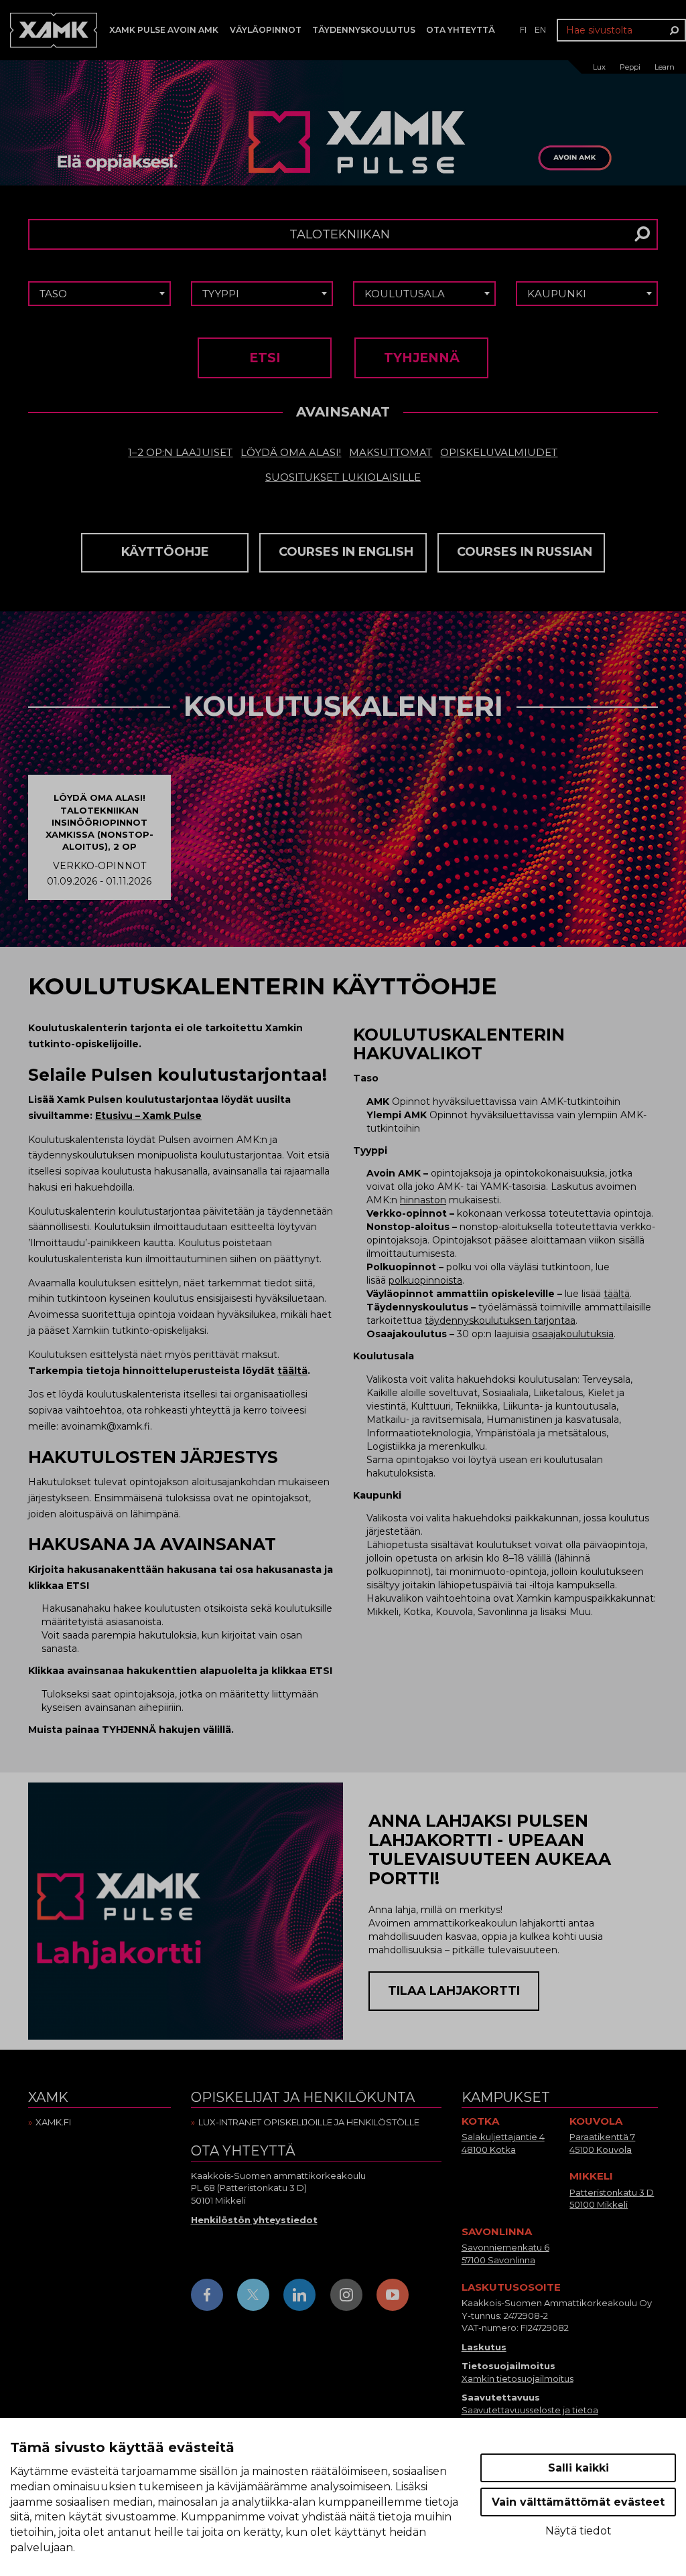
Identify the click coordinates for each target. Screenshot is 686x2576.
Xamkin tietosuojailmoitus (518, 2378)
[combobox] (99, 294)
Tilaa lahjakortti (454, 1991)
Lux (599, 67)
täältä (292, 1371)
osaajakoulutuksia (573, 1334)
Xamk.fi (53, 2122)
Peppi (630, 67)
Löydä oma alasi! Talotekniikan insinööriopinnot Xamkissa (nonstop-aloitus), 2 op (99, 822)
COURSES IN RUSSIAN (525, 552)
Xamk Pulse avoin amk (164, 30)
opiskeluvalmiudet (499, 452)
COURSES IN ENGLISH (346, 552)
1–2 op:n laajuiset (180, 452)
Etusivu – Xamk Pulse (148, 1116)
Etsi (265, 358)
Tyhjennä (422, 358)
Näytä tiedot (578, 2531)
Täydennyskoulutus (364, 30)
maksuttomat (391, 452)
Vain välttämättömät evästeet (578, 2502)
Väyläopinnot (266, 30)
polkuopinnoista (425, 1280)
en (540, 30)
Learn (665, 67)
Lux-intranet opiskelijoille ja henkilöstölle (309, 2122)
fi (523, 30)
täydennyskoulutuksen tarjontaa (500, 1320)
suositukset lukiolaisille (343, 477)
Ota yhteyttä (461, 30)
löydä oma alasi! (291, 452)
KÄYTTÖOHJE (165, 552)
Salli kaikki (578, 2468)
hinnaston (423, 1200)
